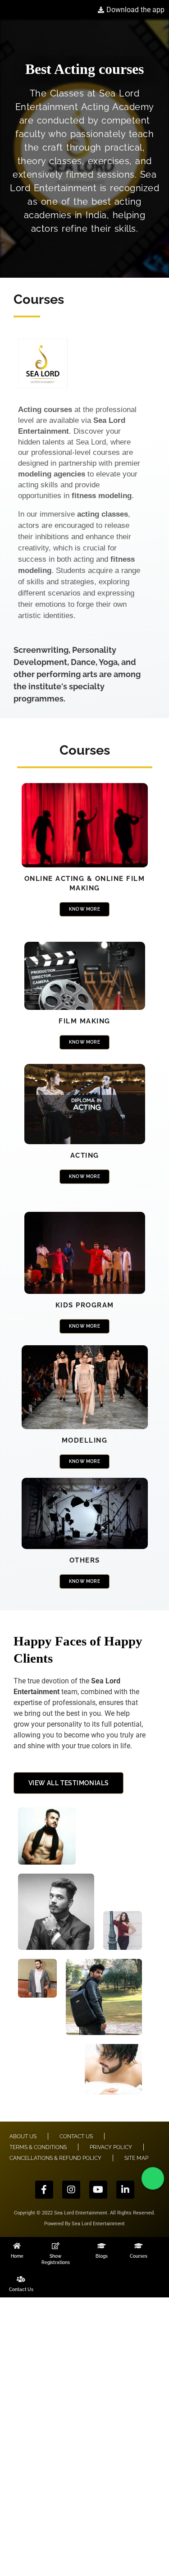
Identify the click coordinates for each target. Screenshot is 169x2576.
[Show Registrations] (56, 2246)
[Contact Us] (21, 2279)
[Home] (17, 2246)
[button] (153, 2178)
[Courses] (139, 2246)
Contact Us (21, 2290)
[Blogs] (102, 2246)
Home (17, 2256)
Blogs (102, 2256)
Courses (139, 2256)
